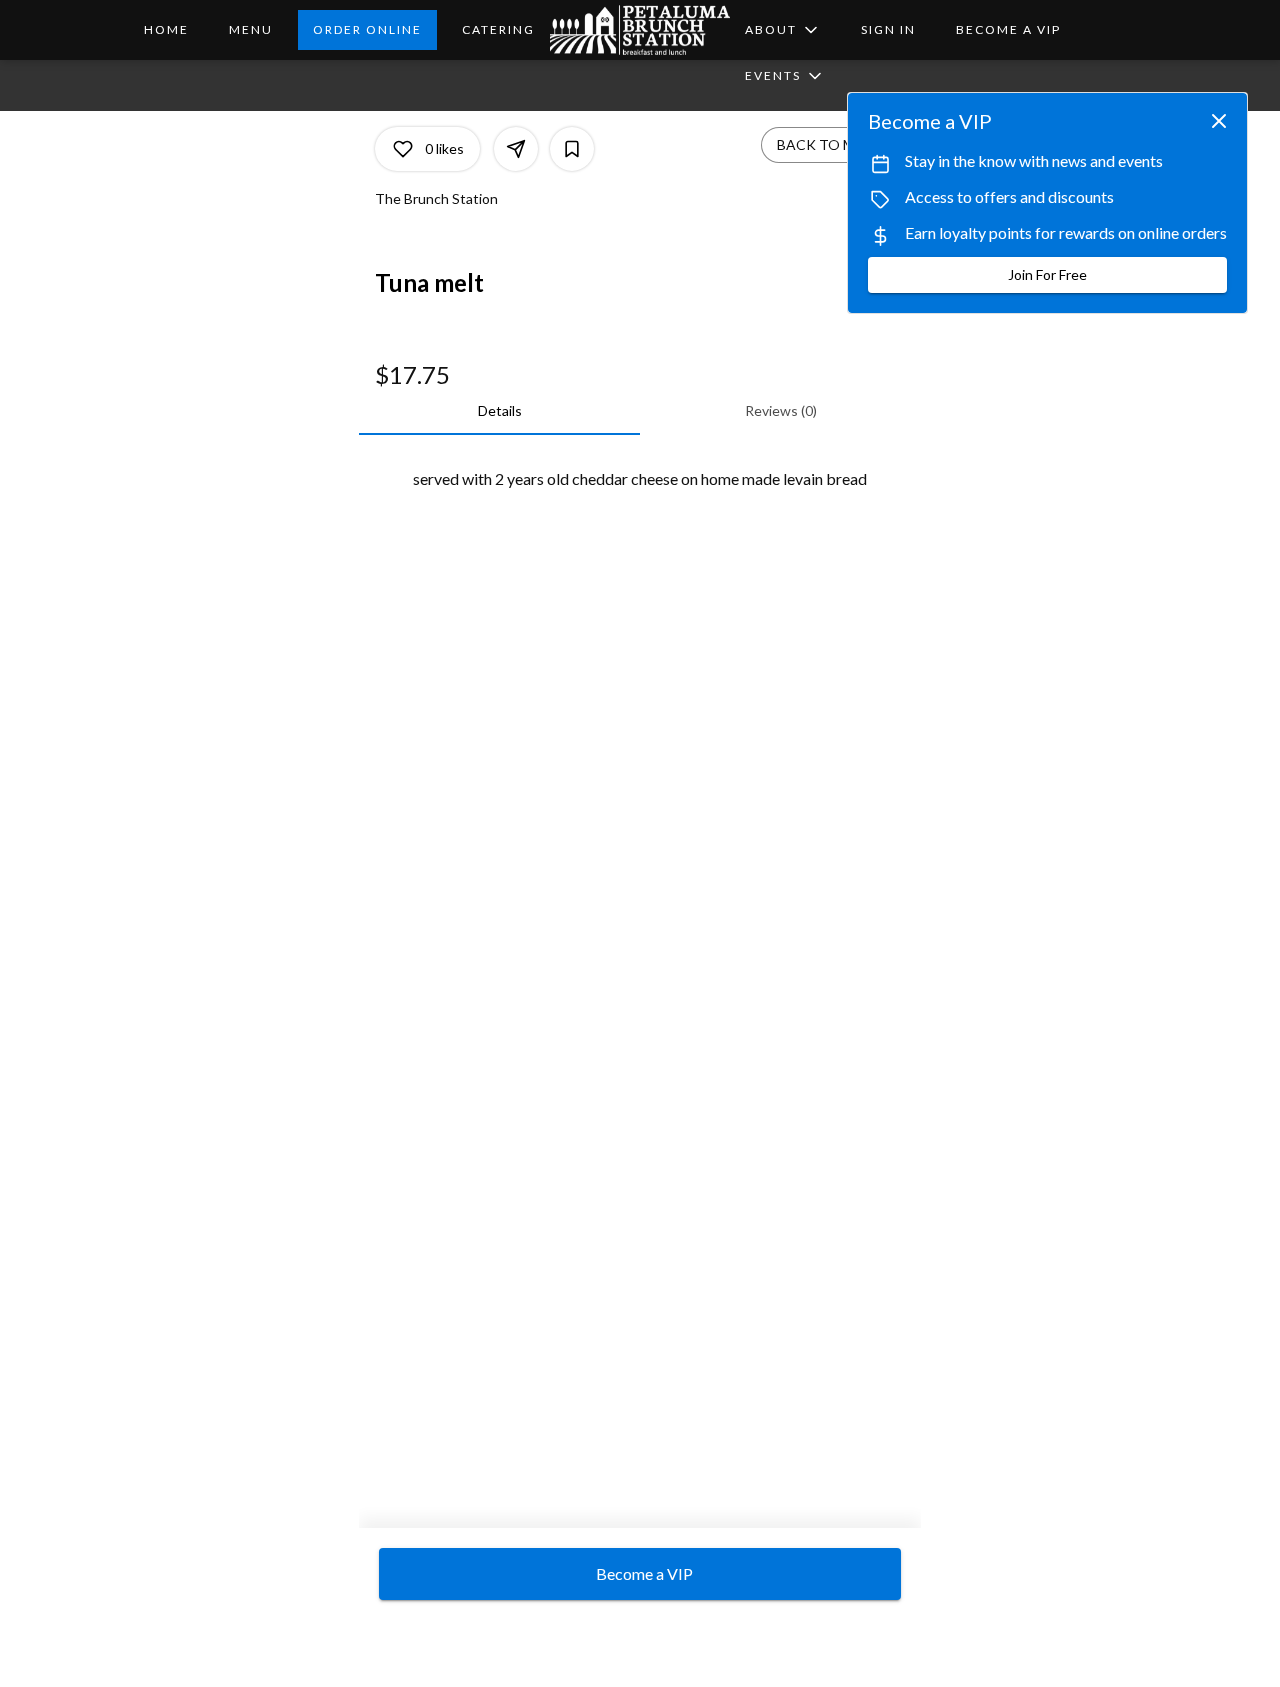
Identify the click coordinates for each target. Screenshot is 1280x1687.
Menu (251, 29)
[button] (783, 30)
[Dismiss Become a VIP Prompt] (1219, 121)
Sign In (888, 29)
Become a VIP (1008, 29)
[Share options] (516, 149)
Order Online (367, 29)
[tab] (499, 411)
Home (166, 29)
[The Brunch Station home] (640, 30)
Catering (498, 29)
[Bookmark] (572, 149)
